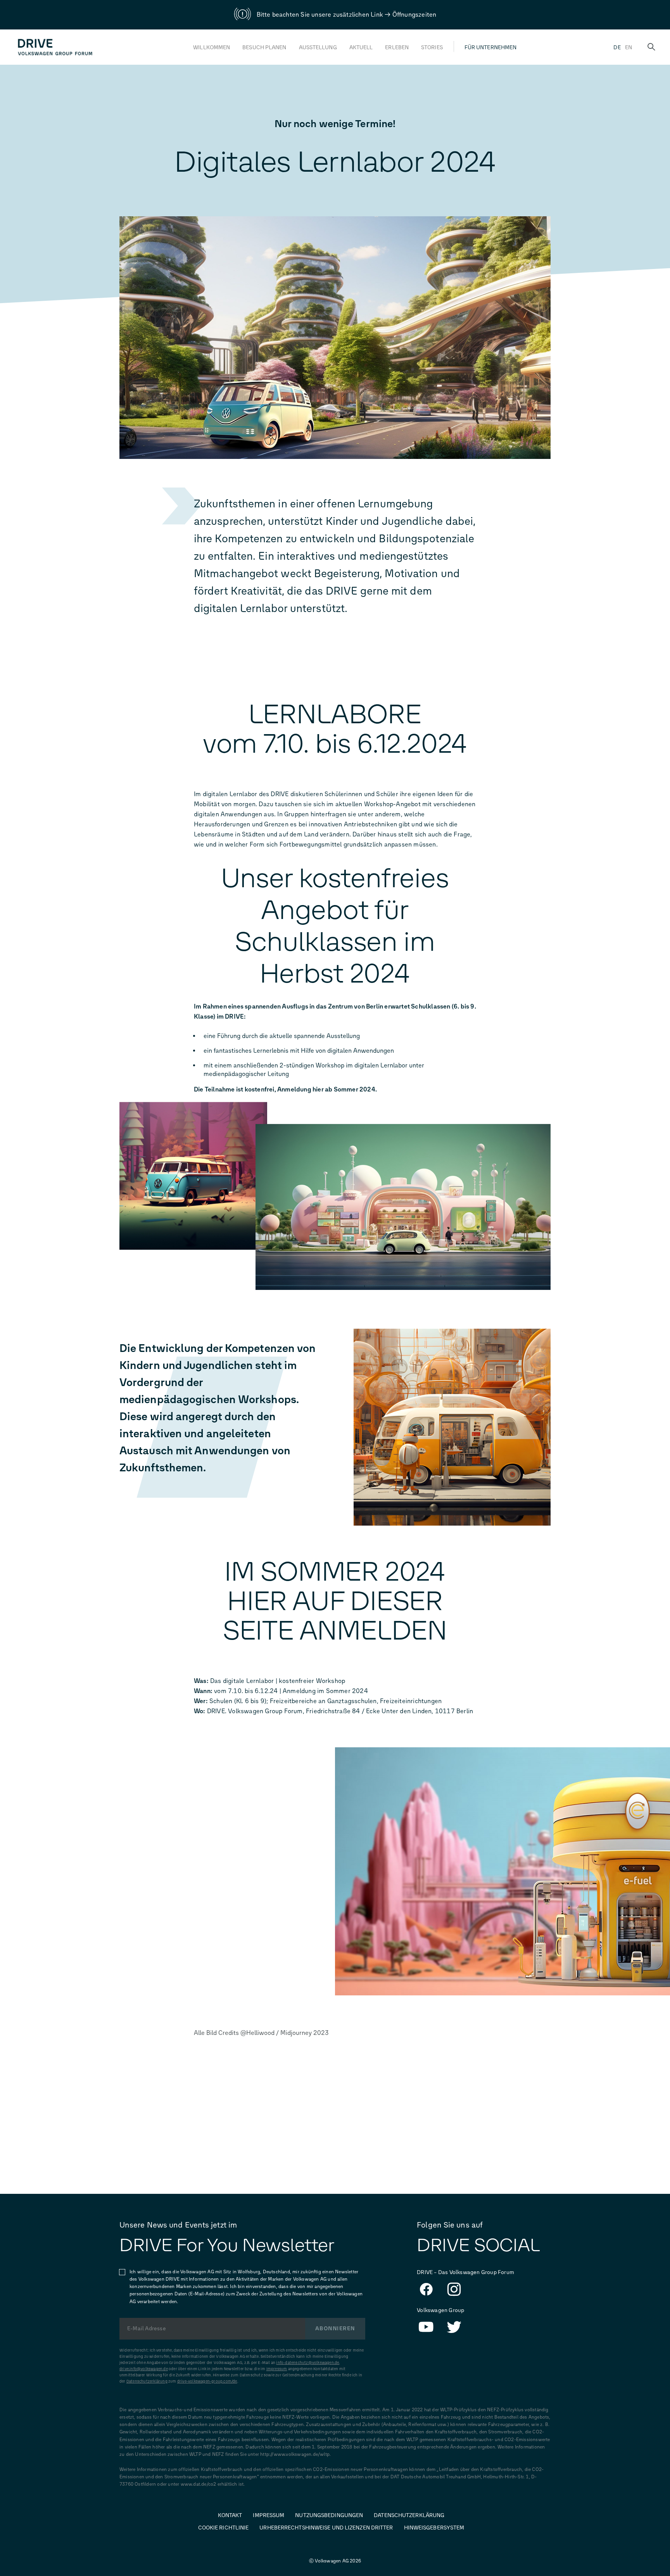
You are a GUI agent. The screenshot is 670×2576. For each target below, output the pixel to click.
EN (629, 47)
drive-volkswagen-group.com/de (207, 2381)
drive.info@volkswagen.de (144, 2369)
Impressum (277, 2369)
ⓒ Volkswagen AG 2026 (335, 2561)
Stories (432, 47)
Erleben (397, 47)
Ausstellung (318, 47)
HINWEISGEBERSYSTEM (434, 2528)
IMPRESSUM (269, 2515)
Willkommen (212, 47)
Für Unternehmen (491, 47)
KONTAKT (230, 2515)
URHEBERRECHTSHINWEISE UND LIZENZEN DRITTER (326, 2528)
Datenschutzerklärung (147, 2381)
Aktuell (361, 47)
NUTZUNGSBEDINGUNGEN (329, 2515)
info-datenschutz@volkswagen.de (307, 2363)
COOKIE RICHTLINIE (224, 2528)
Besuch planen (264, 47)
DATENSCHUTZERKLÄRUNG (409, 2515)
